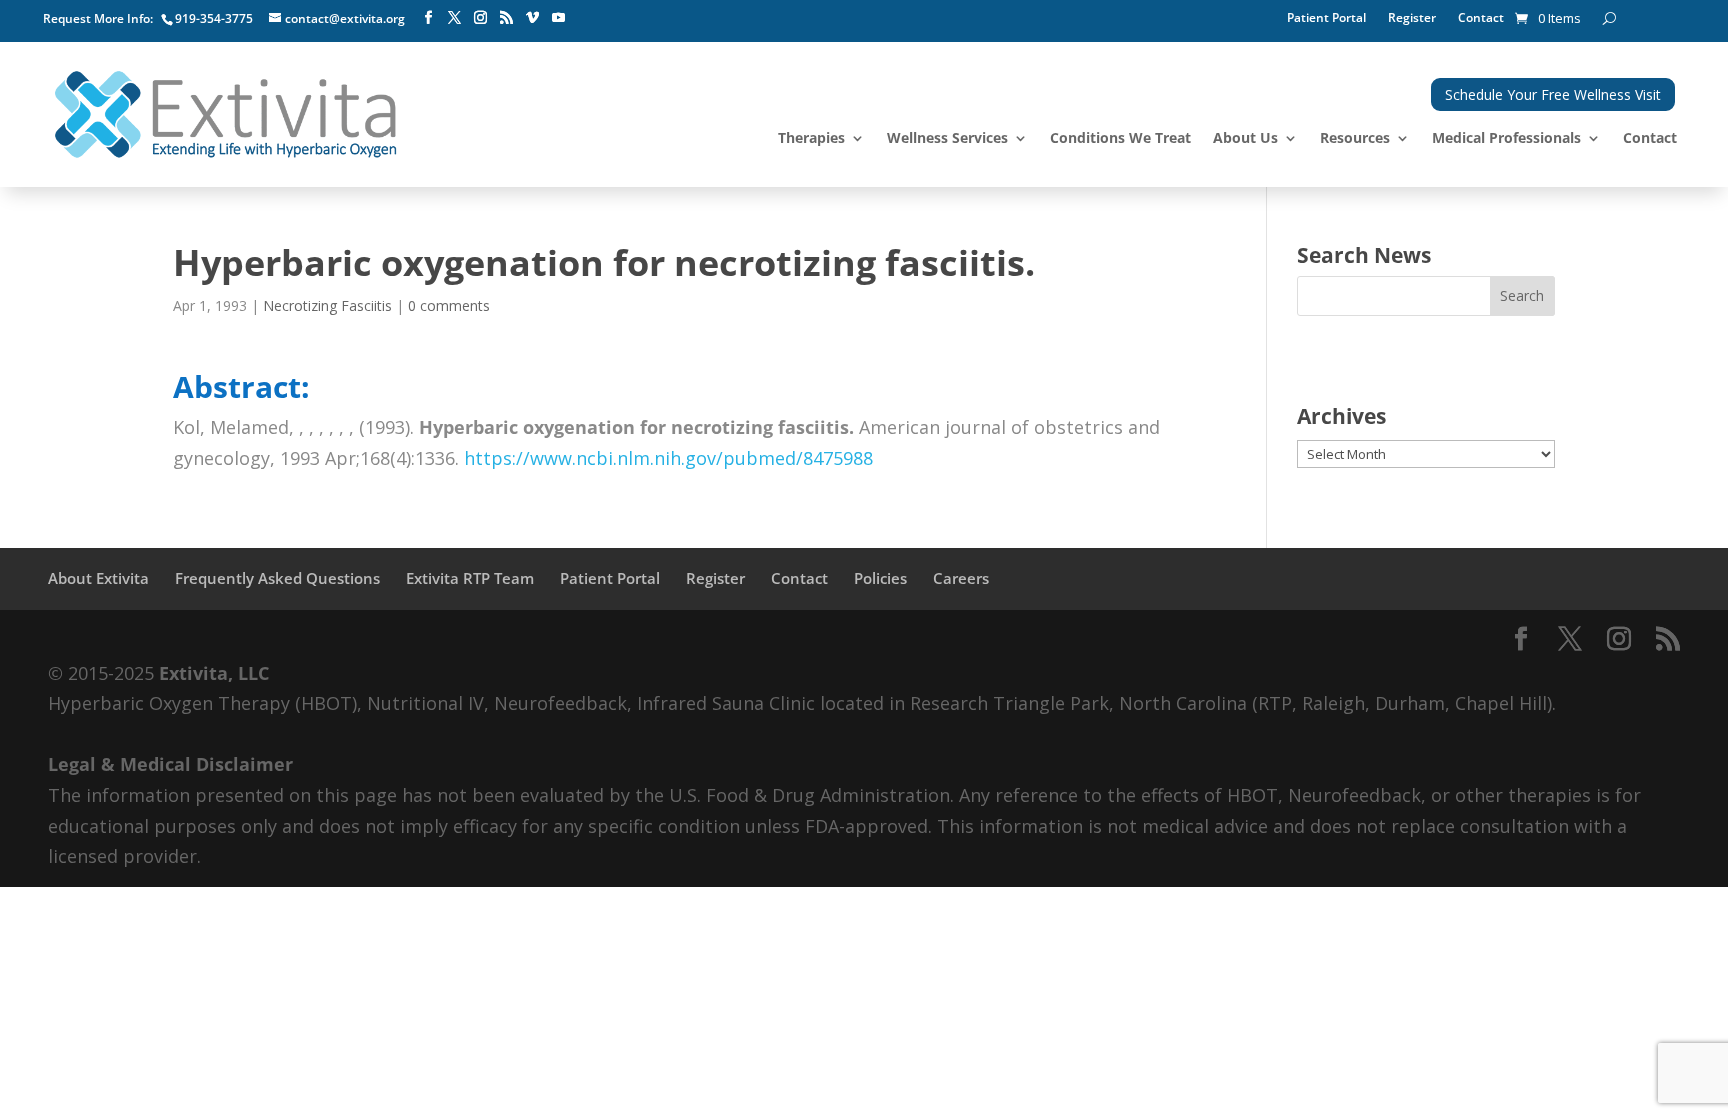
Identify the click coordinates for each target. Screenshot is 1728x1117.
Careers (961, 578)
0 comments (449, 305)
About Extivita (98, 578)
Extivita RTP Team (470, 578)
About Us (1245, 139)
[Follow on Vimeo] (532, 18)
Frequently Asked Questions (277, 578)
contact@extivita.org (345, 18)
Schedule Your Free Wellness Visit (1553, 94)
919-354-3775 (214, 18)
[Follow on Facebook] (428, 18)
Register (1412, 18)
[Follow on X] (454, 18)
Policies (880, 578)
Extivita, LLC (214, 673)
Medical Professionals (1506, 139)
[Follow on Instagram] (480, 18)
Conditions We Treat (1120, 139)
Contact (1481, 18)
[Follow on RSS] (506, 18)
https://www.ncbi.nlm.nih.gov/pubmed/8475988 (668, 458)
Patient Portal (1326, 18)
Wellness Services (947, 139)
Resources (1355, 139)
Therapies (811, 139)
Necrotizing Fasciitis (327, 305)
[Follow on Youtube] (558, 18)
